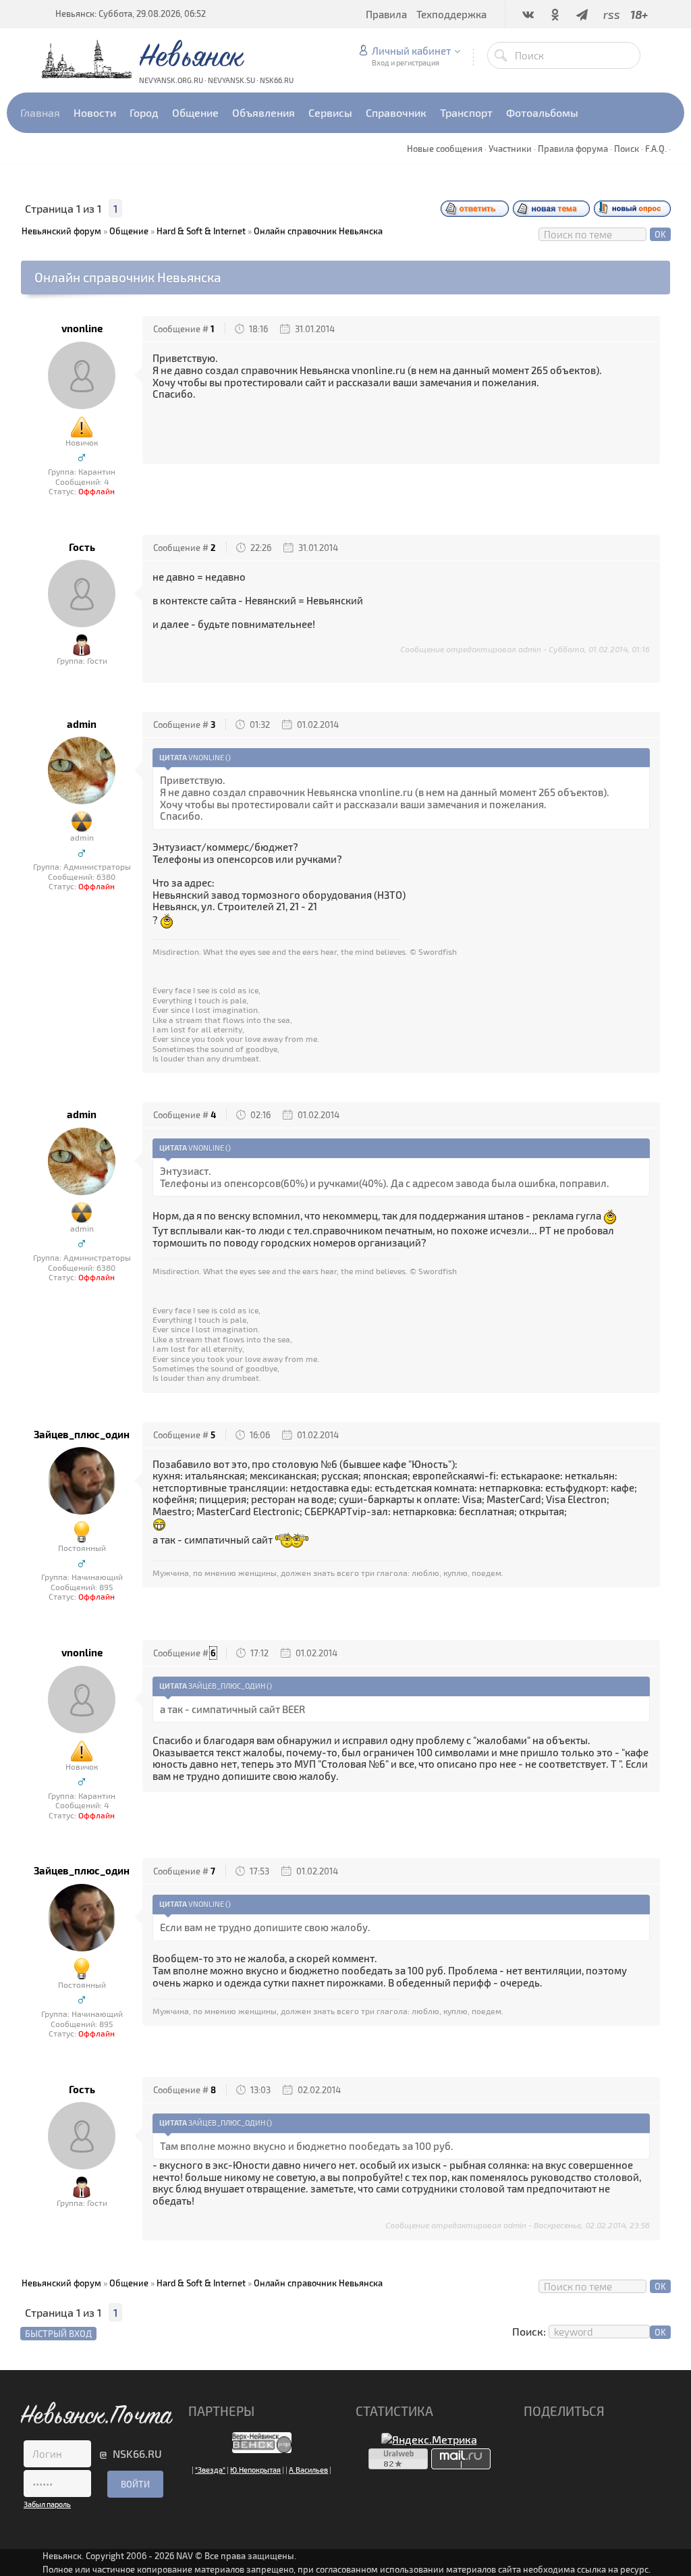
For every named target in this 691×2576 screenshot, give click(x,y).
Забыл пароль (47, 2504)
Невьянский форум (61, 231)
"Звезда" (210, 2470)
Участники (510, 149)
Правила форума (573, 149)
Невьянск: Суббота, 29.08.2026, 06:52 (131, 14)
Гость (82, 547)
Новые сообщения (445, 149)
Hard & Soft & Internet (201, 231)
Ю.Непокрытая (255, 2470)
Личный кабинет (411, 51)
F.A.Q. (656, 149)
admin (82, 724)
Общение (129, 231)
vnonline (82, 328)
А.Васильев (308, 2470)
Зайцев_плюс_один (82, 1435)
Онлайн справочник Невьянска (318, 231)
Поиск (627, 149)
